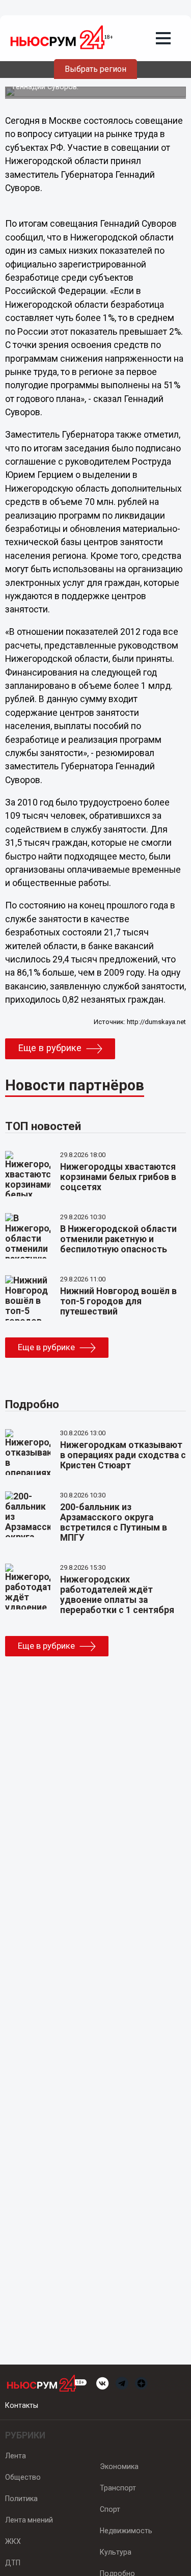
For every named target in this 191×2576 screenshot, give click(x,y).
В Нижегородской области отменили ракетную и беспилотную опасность (118, 1239)
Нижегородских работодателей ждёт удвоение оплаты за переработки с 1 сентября (117, 1595)
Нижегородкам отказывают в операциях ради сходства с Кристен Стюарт (123, 1455)
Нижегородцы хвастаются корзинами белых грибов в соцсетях (118, 1177)
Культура (116, 2552)
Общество (23, 2477)
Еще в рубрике (50, 1048)
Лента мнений (29, 2520)
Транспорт (118, 2488)
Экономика (119, 2466)
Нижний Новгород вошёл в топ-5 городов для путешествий (118, 1301)
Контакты (22, 2405)
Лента (16, 2456)
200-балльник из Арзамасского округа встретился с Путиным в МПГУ (114, 1522)
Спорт (110, 2509)
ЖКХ (13, 2541)
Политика (21, 2499)
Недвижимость (126, 2531)
